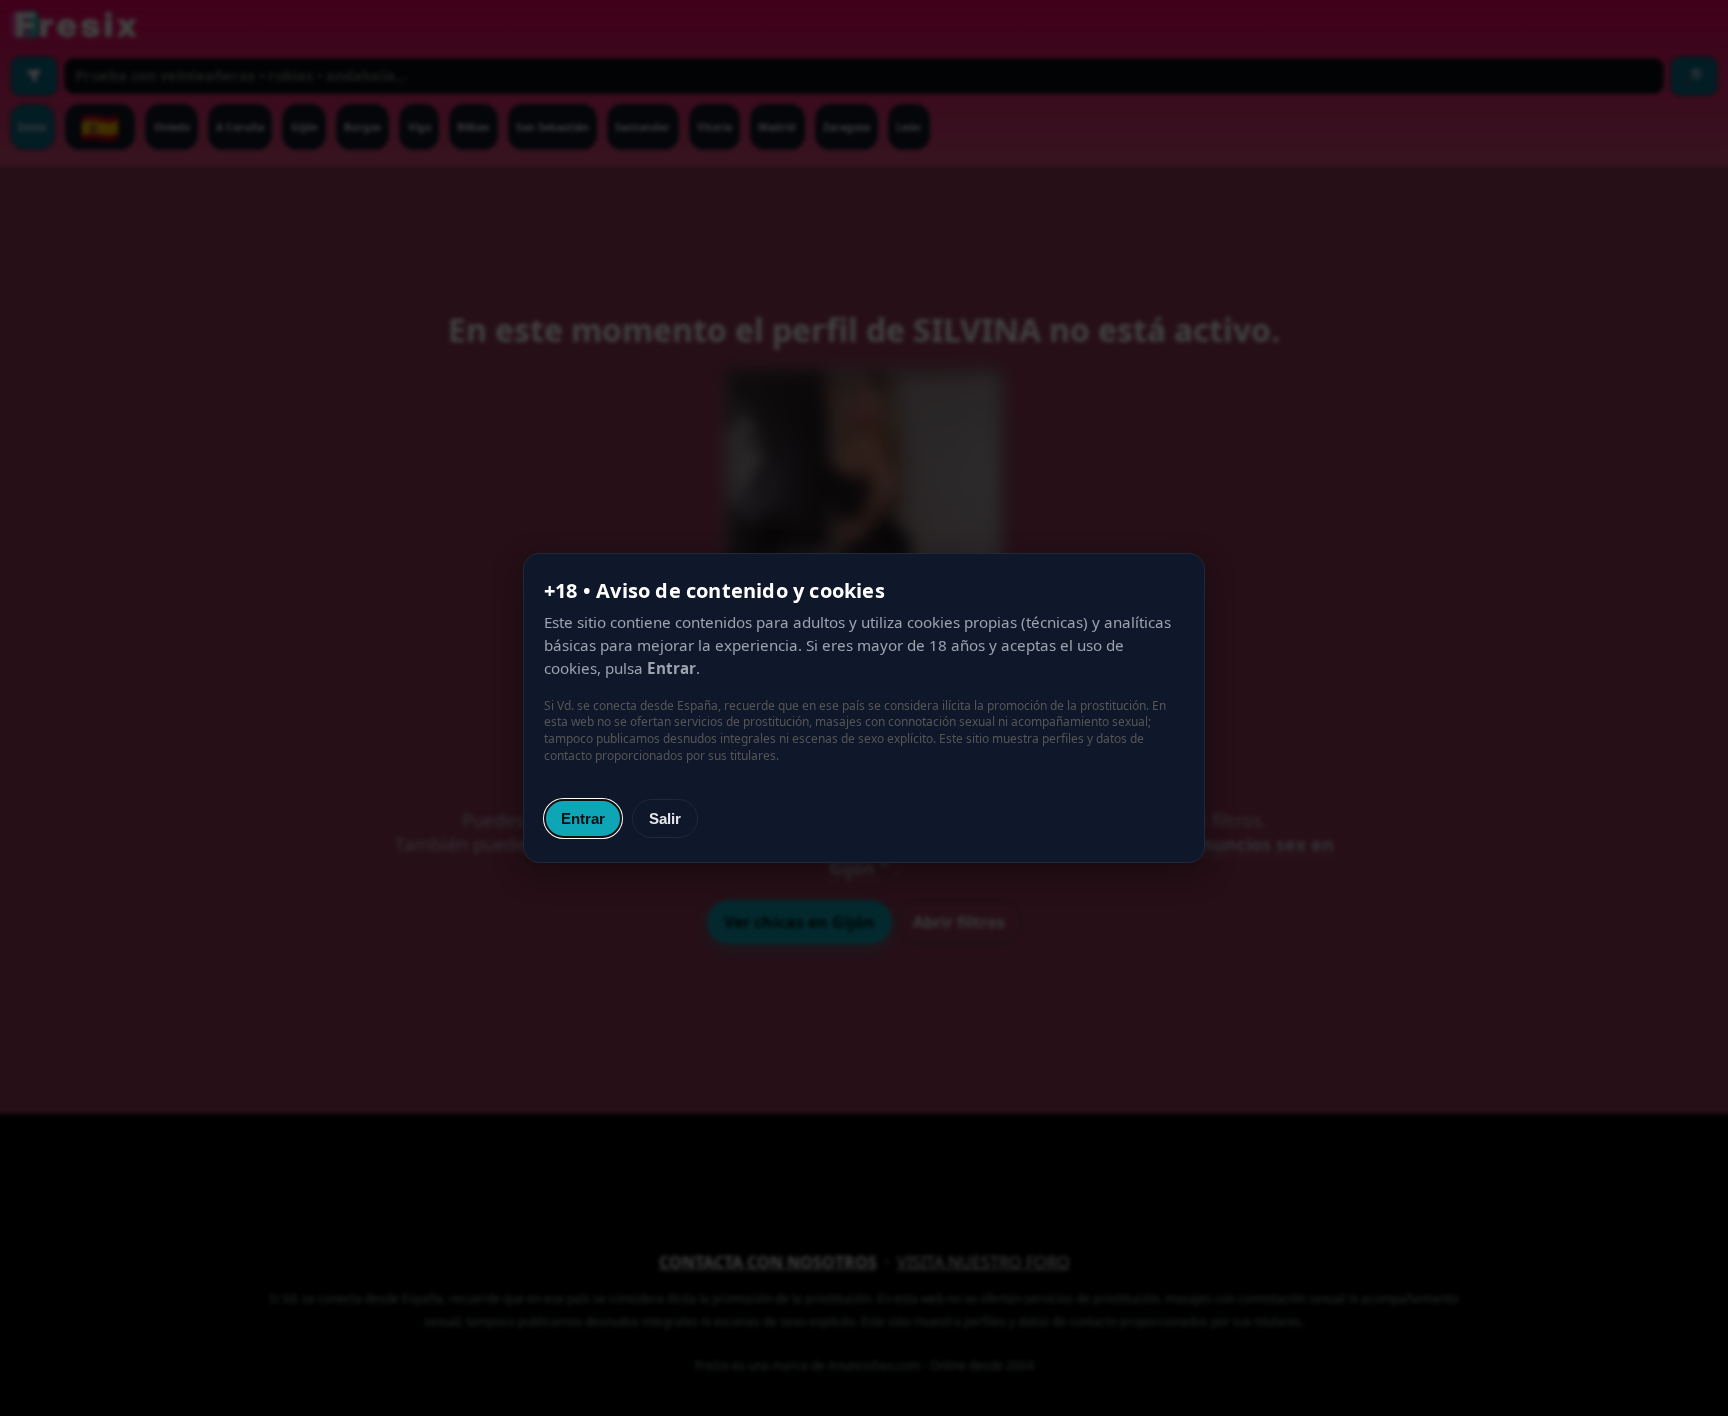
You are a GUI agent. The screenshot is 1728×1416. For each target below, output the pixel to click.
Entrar (583, 818)
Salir (665, 818)
